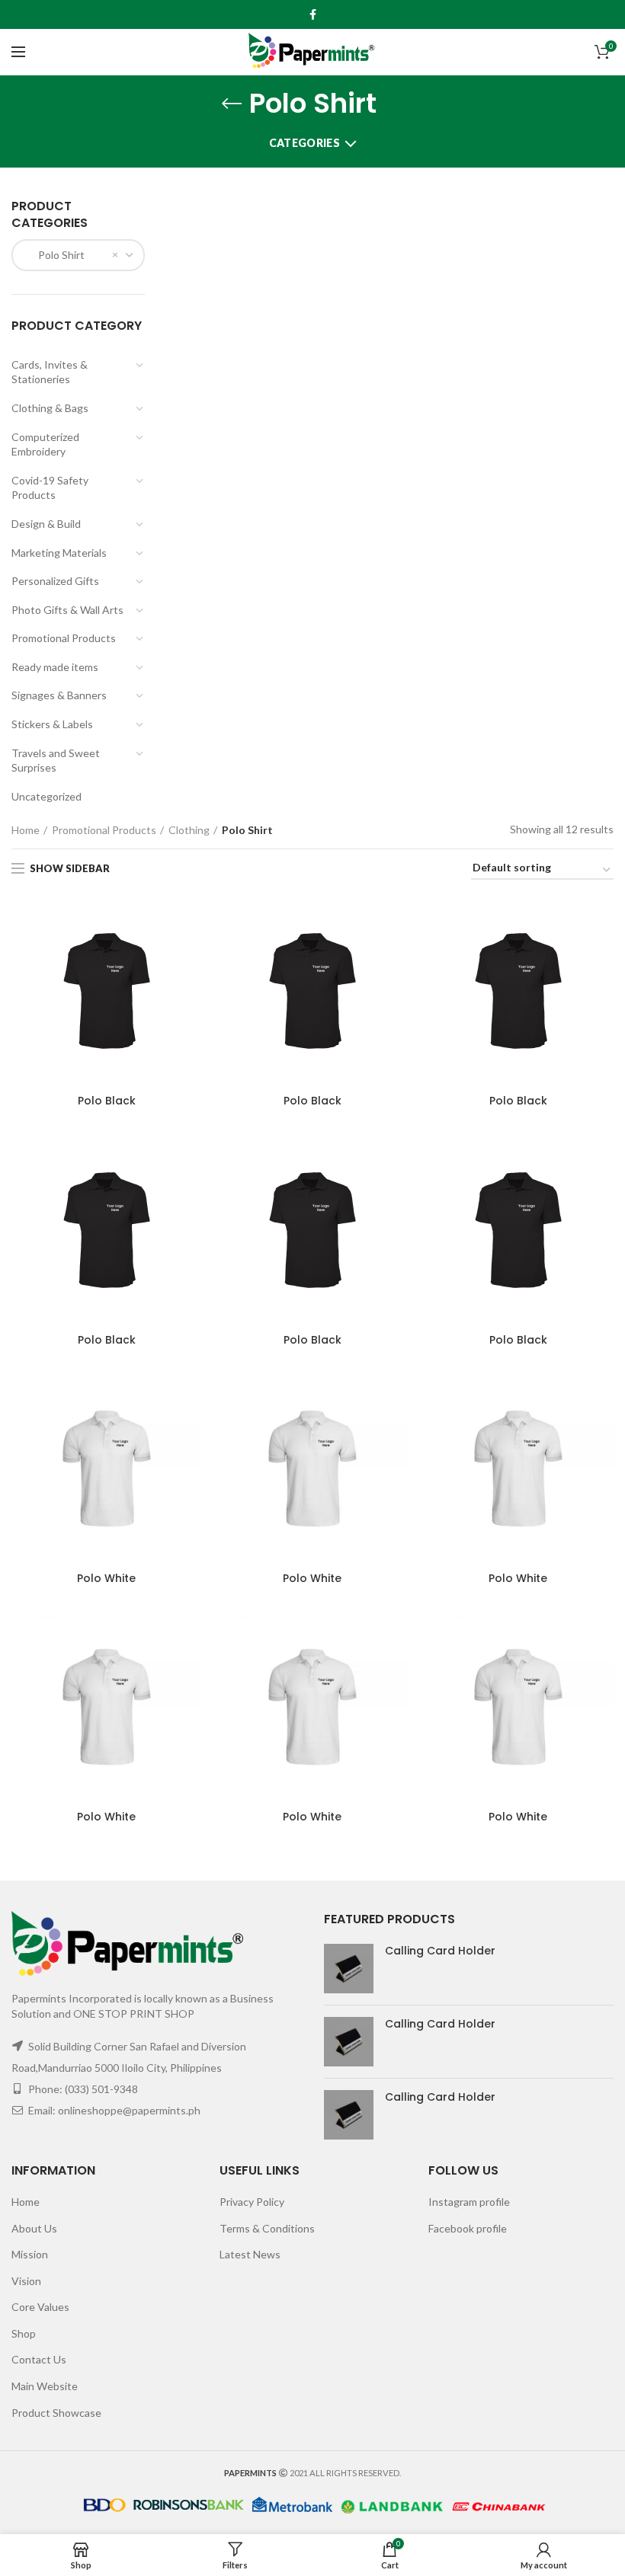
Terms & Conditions (267, 2228)
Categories (304, 143)
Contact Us (39, 2359)
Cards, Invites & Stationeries (50, 372)
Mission (30, 2254)
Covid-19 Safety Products (50, 488)
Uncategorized (46, 796)
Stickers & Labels (52, 724)
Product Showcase (56, 2413)
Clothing (189, 830)
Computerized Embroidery (45, 444)
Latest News (250, 2254)
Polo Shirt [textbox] (54, 255)
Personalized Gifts (55, 581)
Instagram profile (469, 2202)
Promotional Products (64, 638)
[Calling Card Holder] (349, 1969)
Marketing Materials (59, 553)
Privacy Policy (252, 2202)
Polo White (106, 1578)
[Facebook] (313, 14)
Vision (26, 2281)
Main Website (45, 2386)
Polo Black (107, 1101)
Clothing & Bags (50, 408)
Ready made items (55, 667)
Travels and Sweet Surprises (56, 761)
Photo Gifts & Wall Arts (67, 610)
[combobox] (78, 255)
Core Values (40, 2307)
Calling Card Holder (440, 1951)
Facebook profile (468, 2228)
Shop (24, 2333)
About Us (34, 2228)
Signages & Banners (59, 695)
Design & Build (46, 524)
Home (26, 830)
